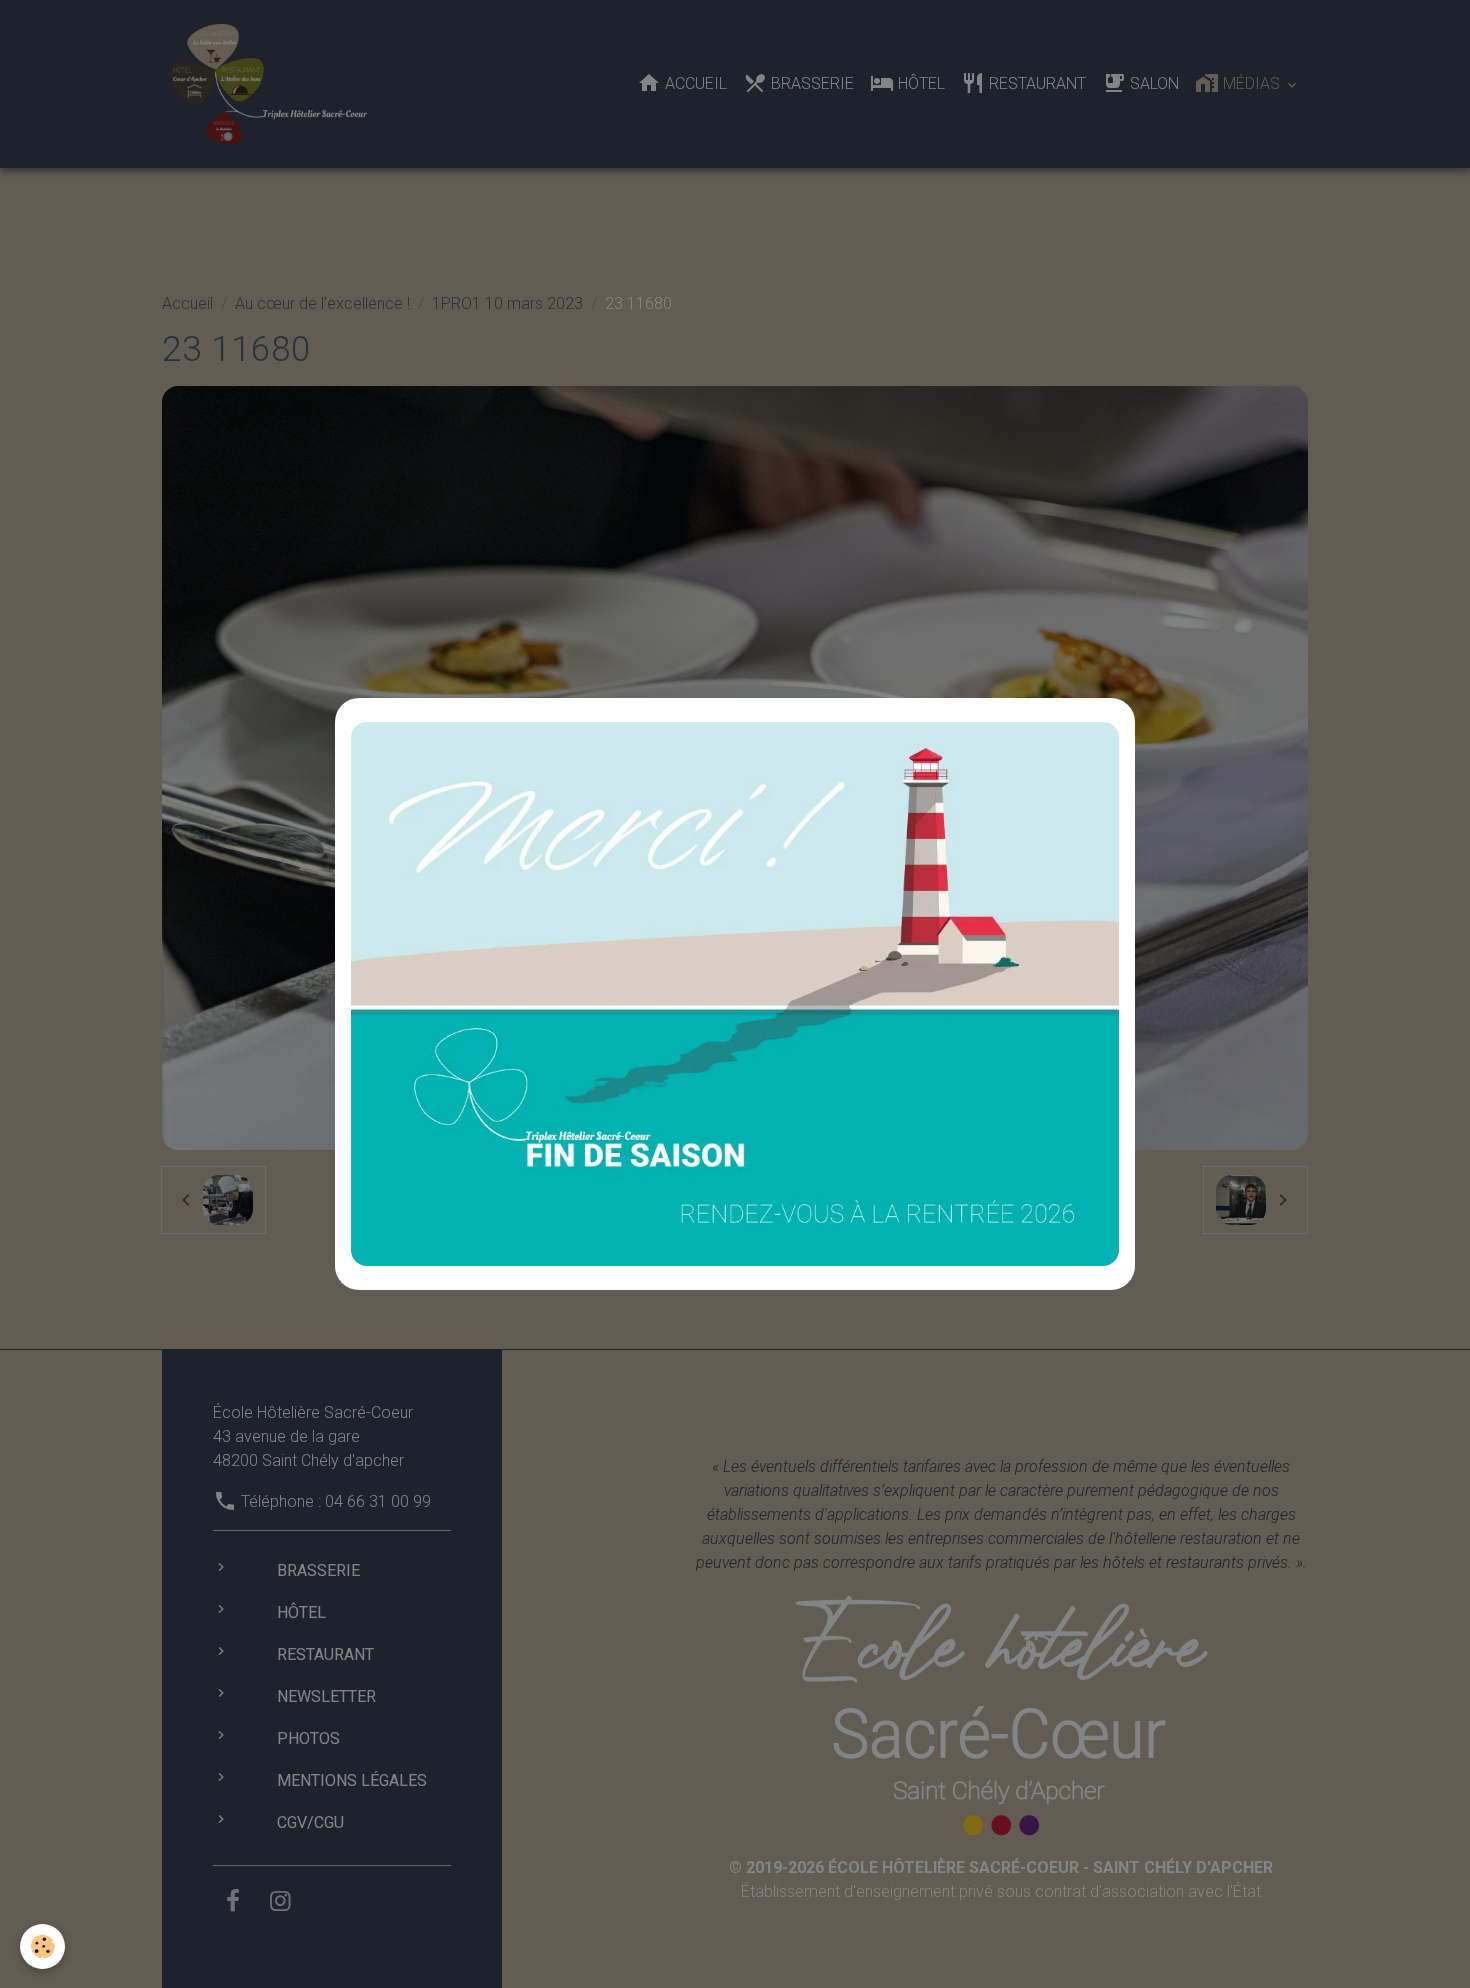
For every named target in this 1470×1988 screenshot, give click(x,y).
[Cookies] (42, 1946)
